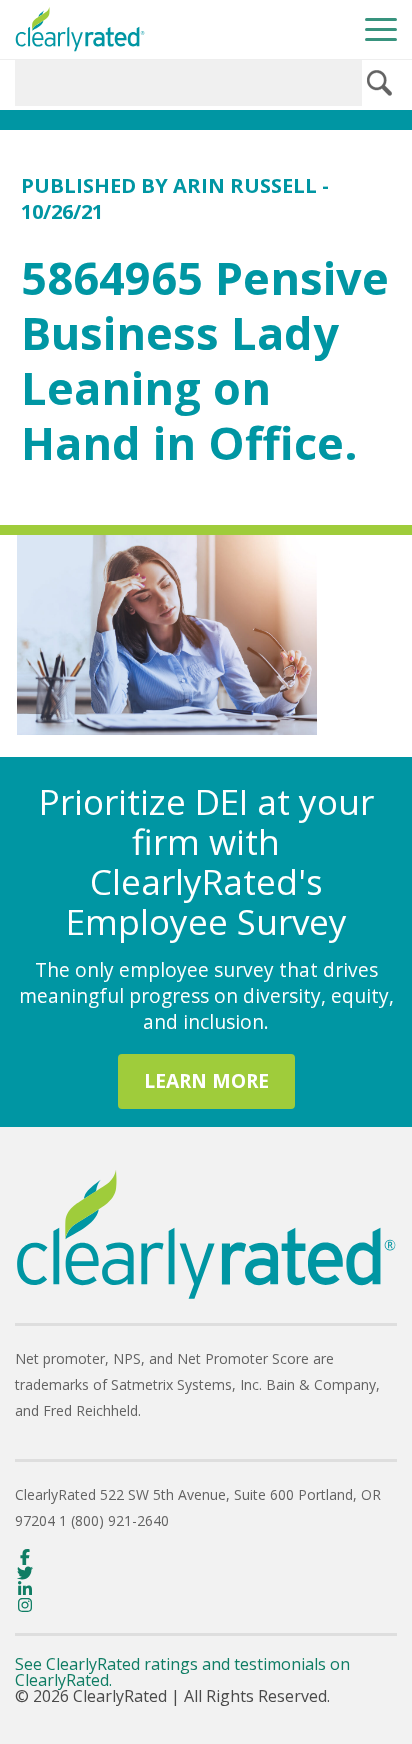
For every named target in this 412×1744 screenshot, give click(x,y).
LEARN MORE (206, 1080)
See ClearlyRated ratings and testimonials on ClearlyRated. (182, 1672)
